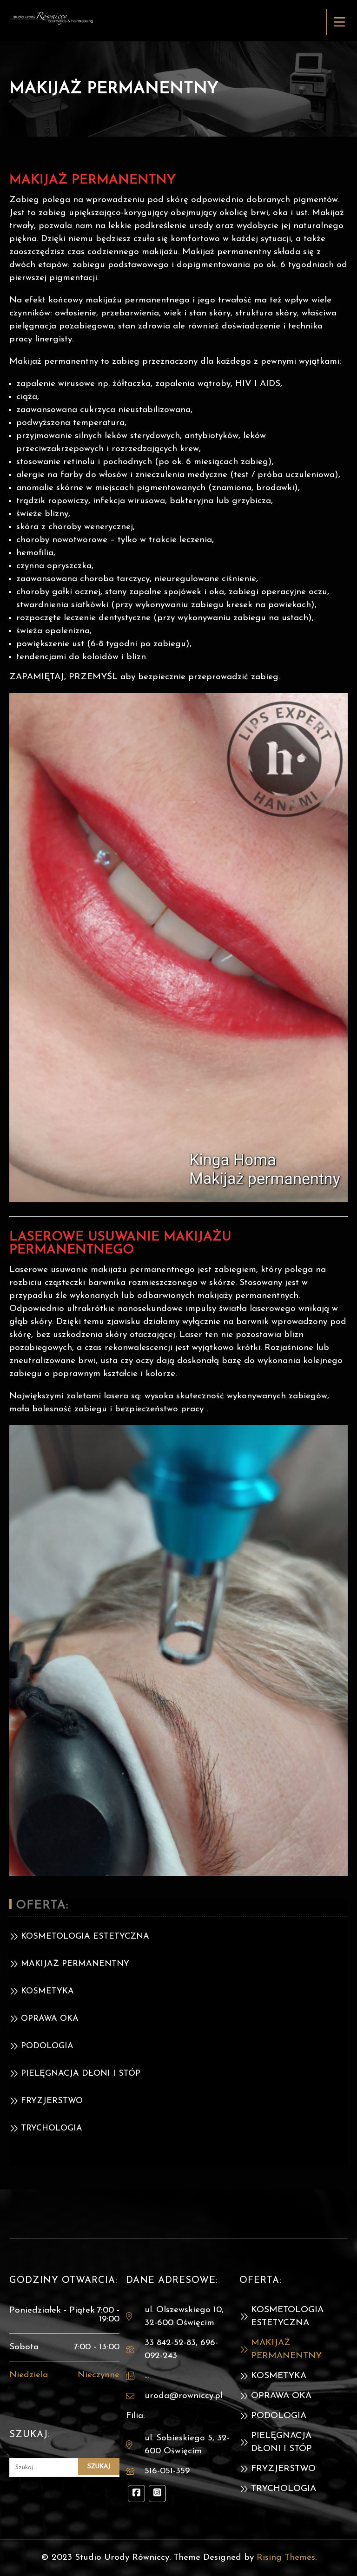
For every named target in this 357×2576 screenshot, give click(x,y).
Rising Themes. (287, 2558)
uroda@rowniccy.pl (184, 2396)
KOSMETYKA (47, 1992)
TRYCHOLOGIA (52, 2129)
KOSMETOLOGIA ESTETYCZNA (85, 1937)
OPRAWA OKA (50, 2019)
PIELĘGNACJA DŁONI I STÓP (81, 2074)
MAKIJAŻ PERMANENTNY (75, 1964)
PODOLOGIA (47, 2046)
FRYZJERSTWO (52, 2101)
